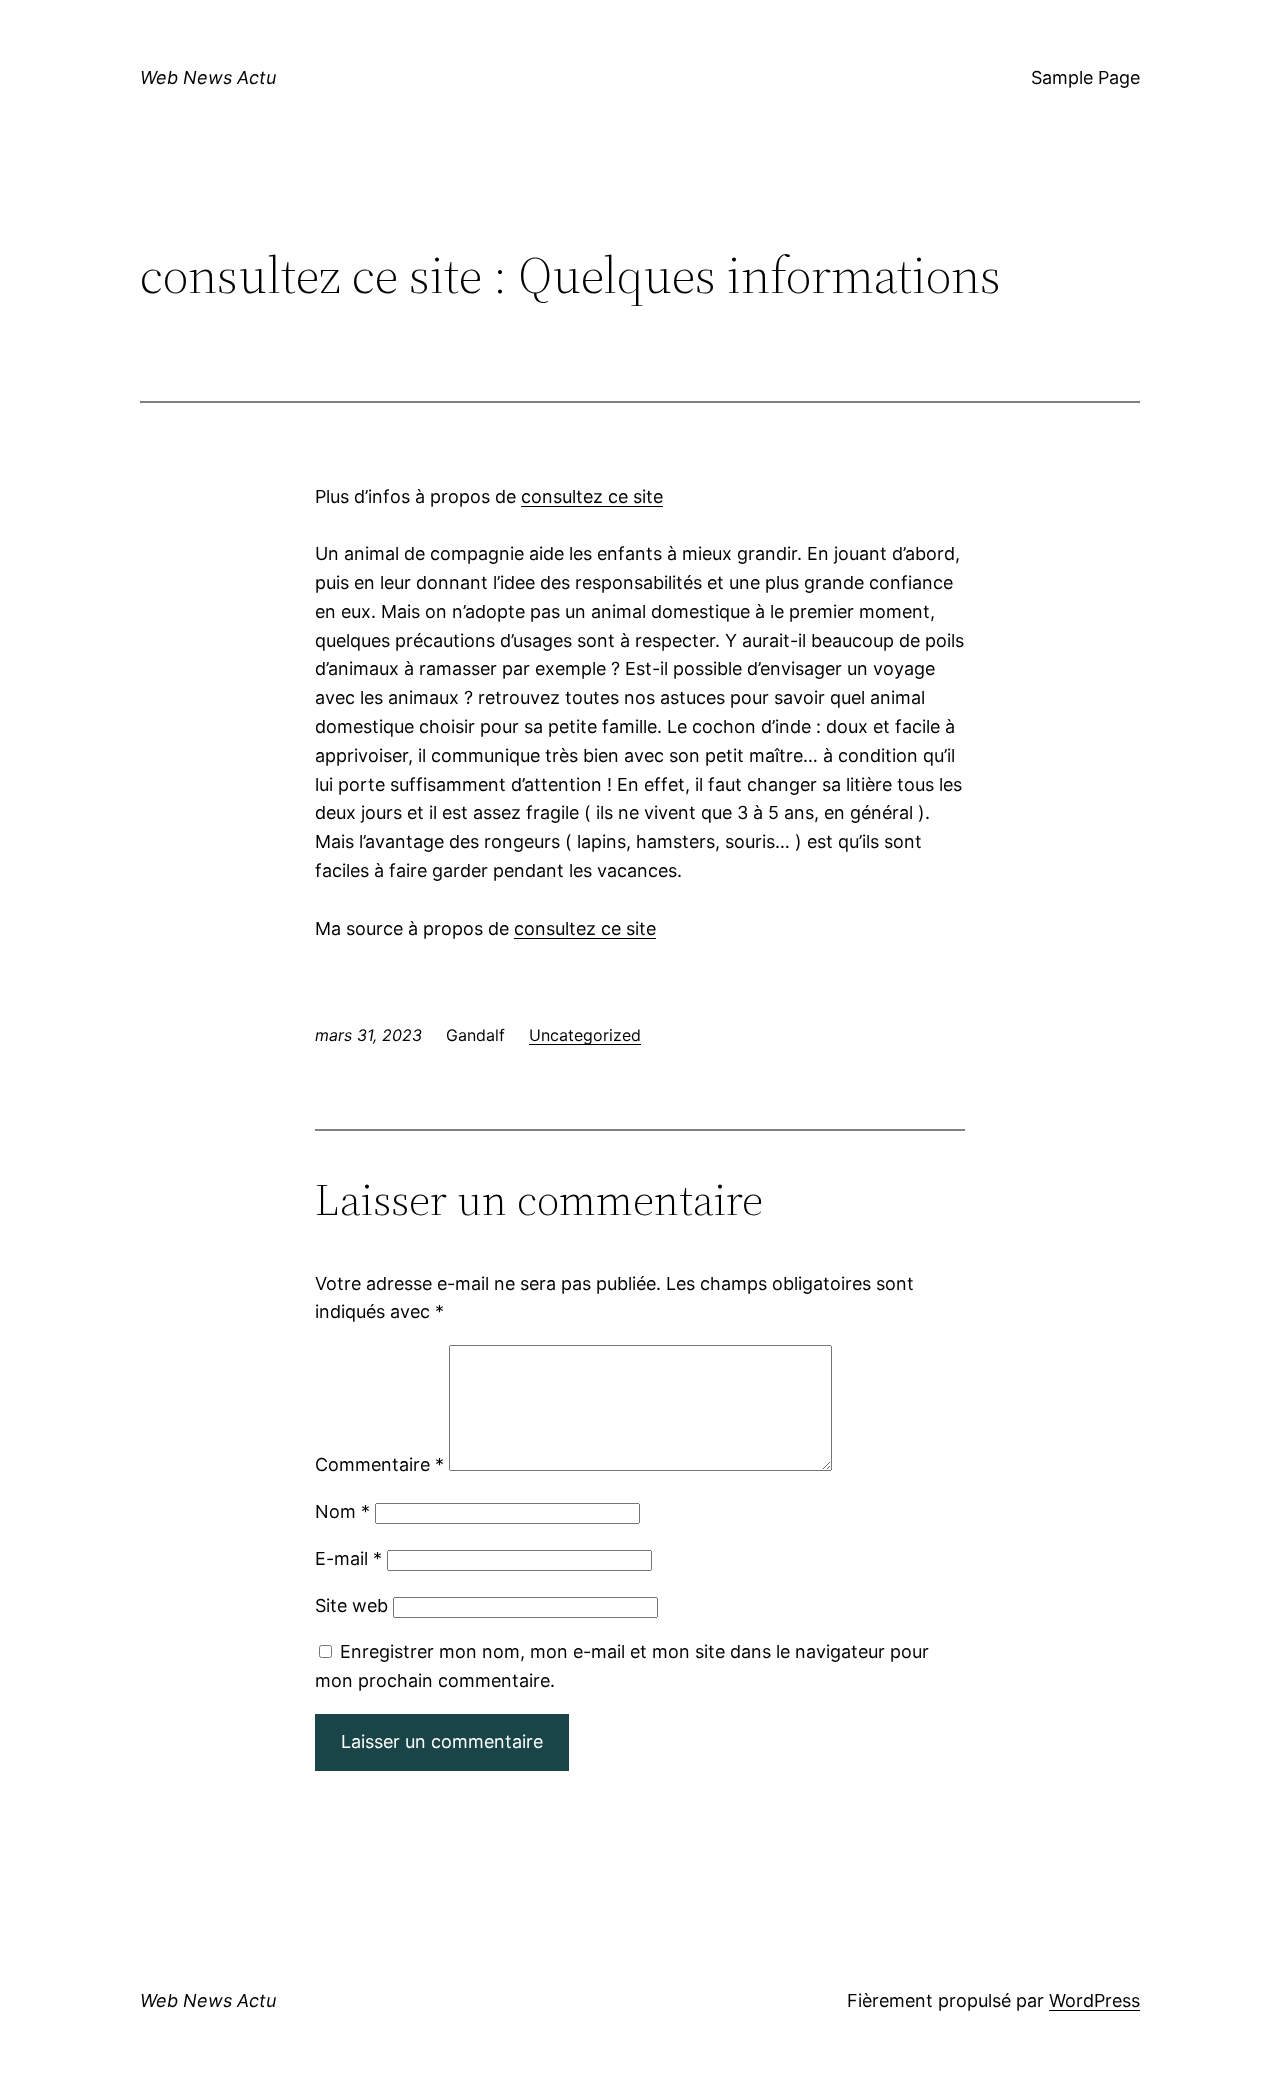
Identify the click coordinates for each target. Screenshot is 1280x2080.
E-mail (348, 1558)
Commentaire (379, 1464)
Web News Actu (208, 77)
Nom (342, 1511)
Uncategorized (585, 1035)
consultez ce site (592, 496)
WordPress (1094, 2000)
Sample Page (1085, 77)
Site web (351, 1605)
